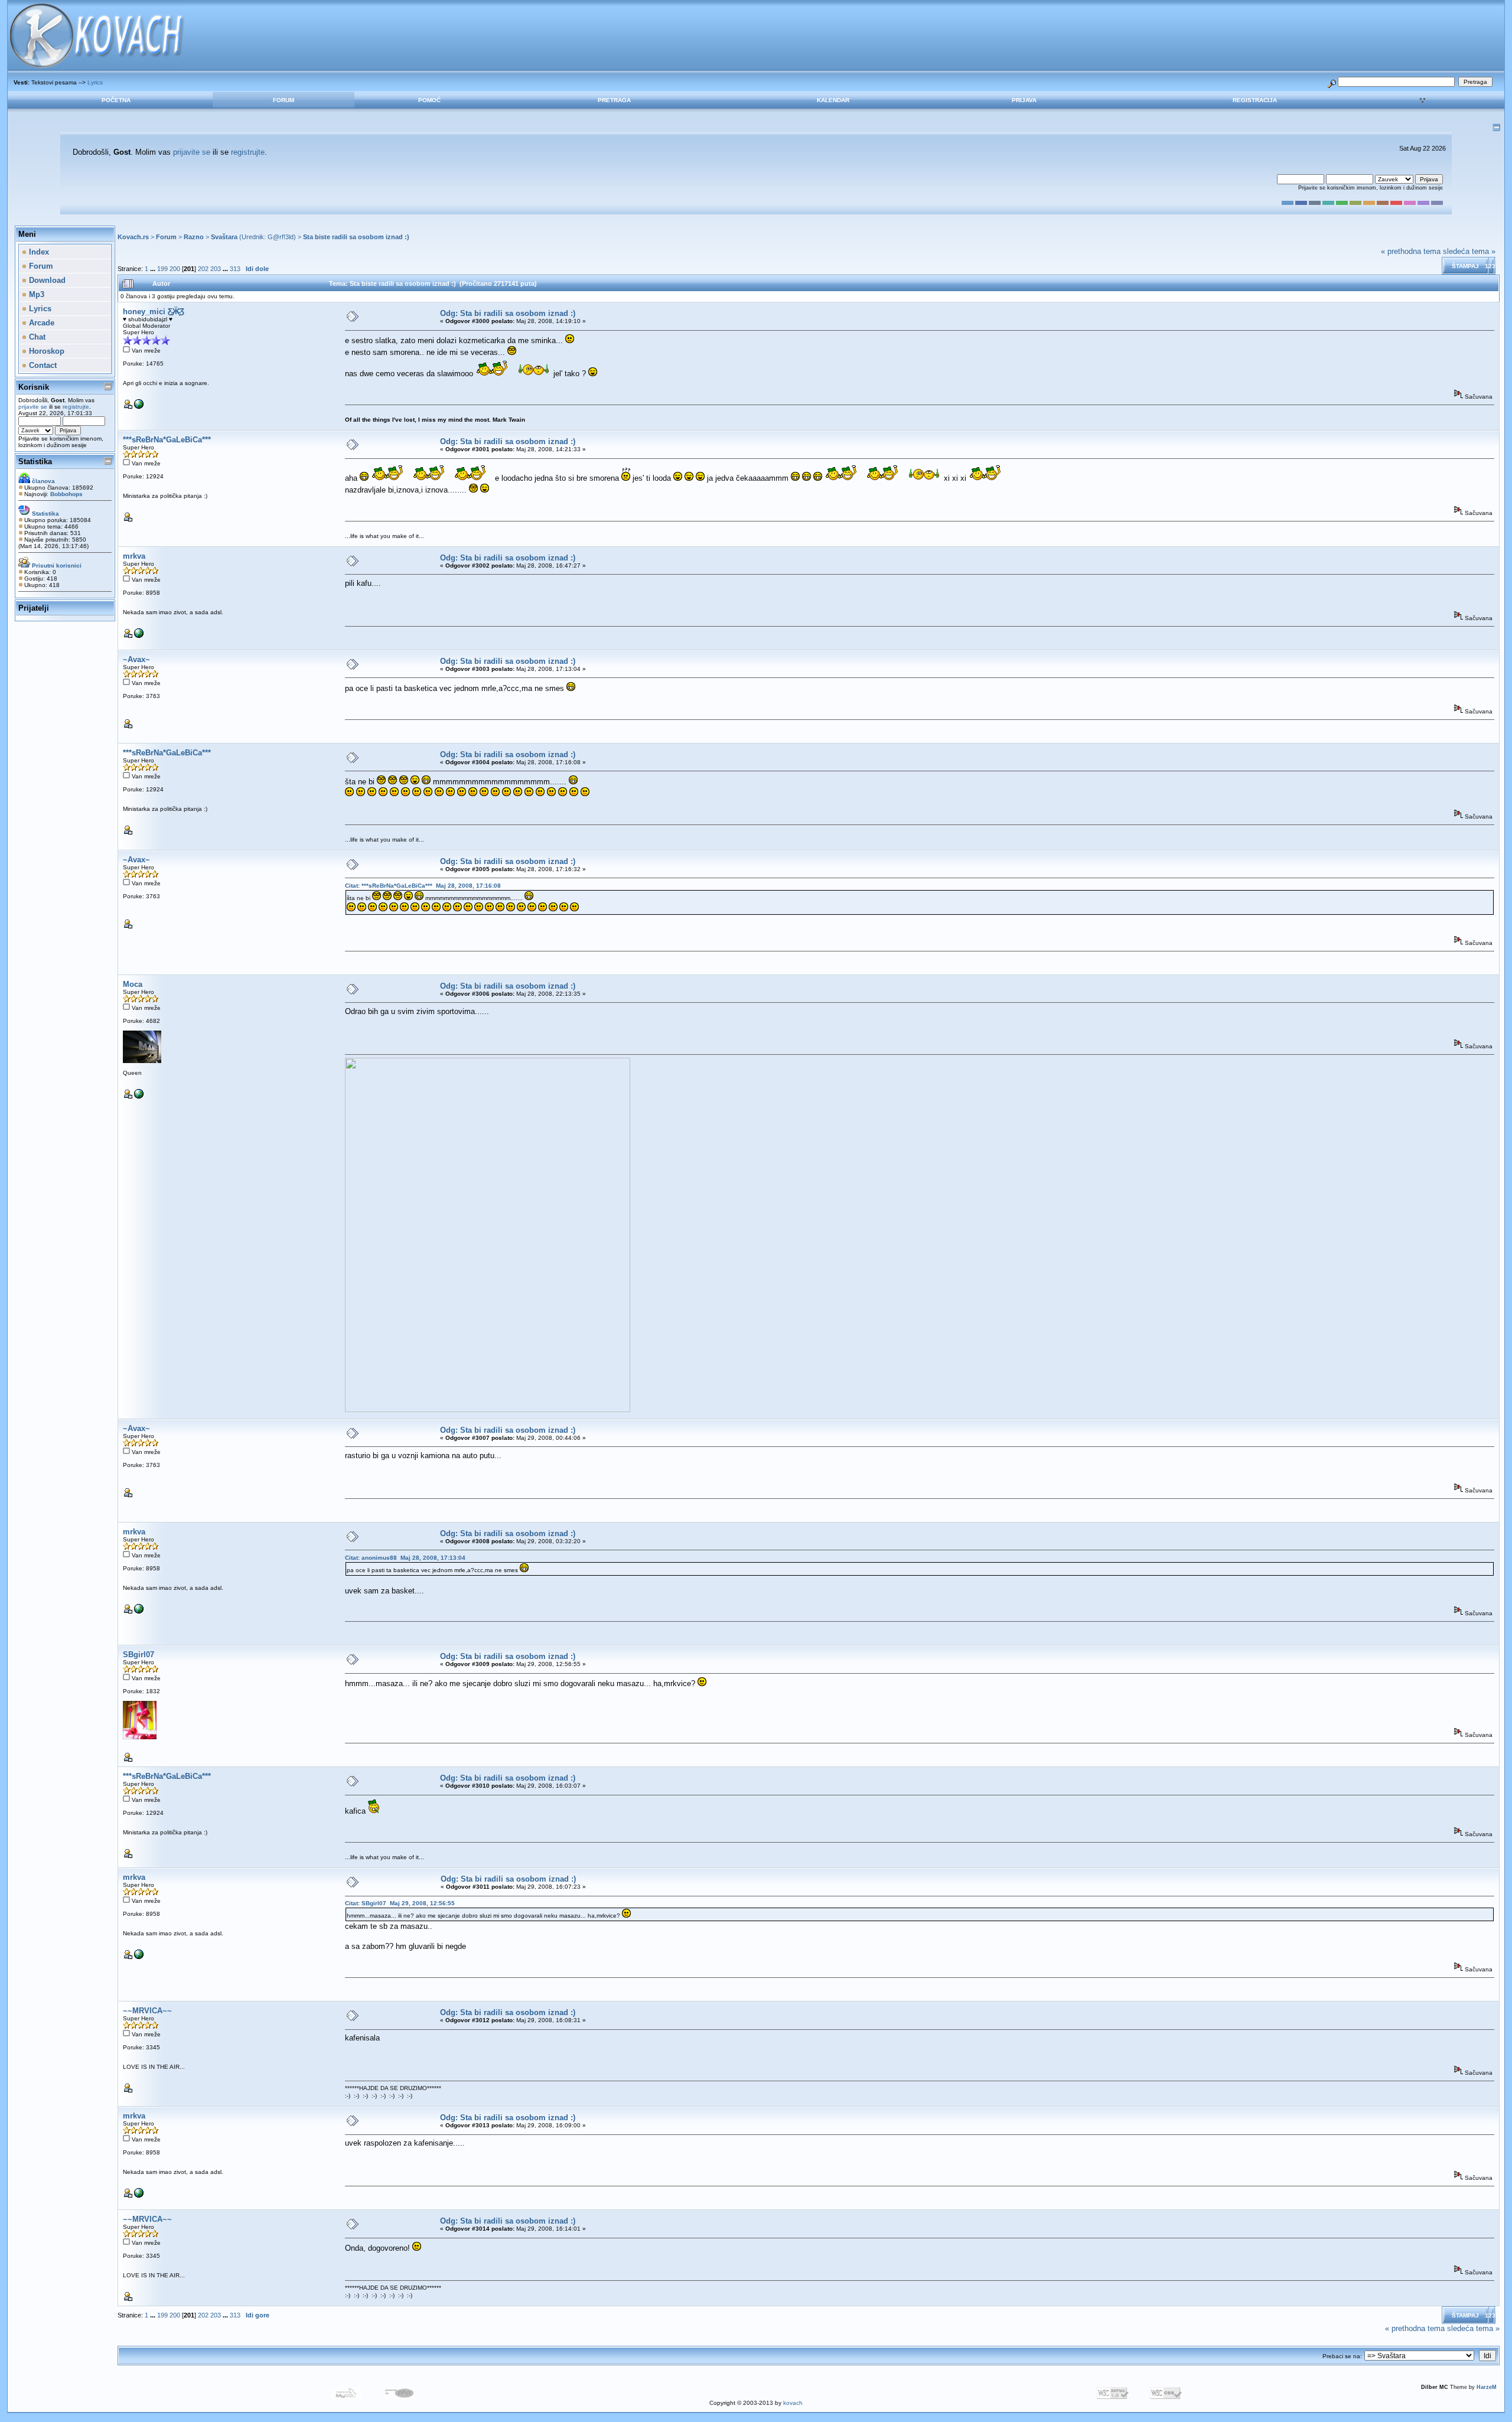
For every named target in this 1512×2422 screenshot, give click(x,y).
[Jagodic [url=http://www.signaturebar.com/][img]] (139, 1096)
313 (235, 269)
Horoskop (45, 351)
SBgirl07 (139, 1655)
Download (46, 280)
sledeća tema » (1469, 251)
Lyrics (95, 82)
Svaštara (224, 237)
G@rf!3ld (281, 237)
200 (175, 269)
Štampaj (1465, 266)
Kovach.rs (133, 237)
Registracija (1255, 100)
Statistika (35, 462)
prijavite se (192, 152)
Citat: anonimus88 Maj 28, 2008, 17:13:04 (405, 1558)
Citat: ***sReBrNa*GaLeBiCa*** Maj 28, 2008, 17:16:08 (423, 886)
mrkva (134, 556)
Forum (283, 100)
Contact (42, 365)
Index (38, 252)
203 (216, 269)
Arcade (40, 323)
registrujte (248, 152)
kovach (793, 2403)
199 (162, 269)
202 (203, 269)
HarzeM (1487, 2387)
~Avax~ (136, 659)
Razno (194, 237)
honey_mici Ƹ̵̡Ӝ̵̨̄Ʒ (154, 312)
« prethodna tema (1411, 251)
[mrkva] (139, 636)
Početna (116, 100)
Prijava (1024, 100)
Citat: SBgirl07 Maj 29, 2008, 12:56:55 (400, 1903)
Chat (36, 337)
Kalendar (833, 100)
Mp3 (35, 294)
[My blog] (139, 407)
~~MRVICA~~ (147, 2011)
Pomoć (429, 100)
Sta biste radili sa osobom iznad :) (356, 237)
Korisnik (34, 387)
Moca (133, 984)
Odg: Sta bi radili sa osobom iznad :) (508, 313)
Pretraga (614, 100)
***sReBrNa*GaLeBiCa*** (167, 440)
